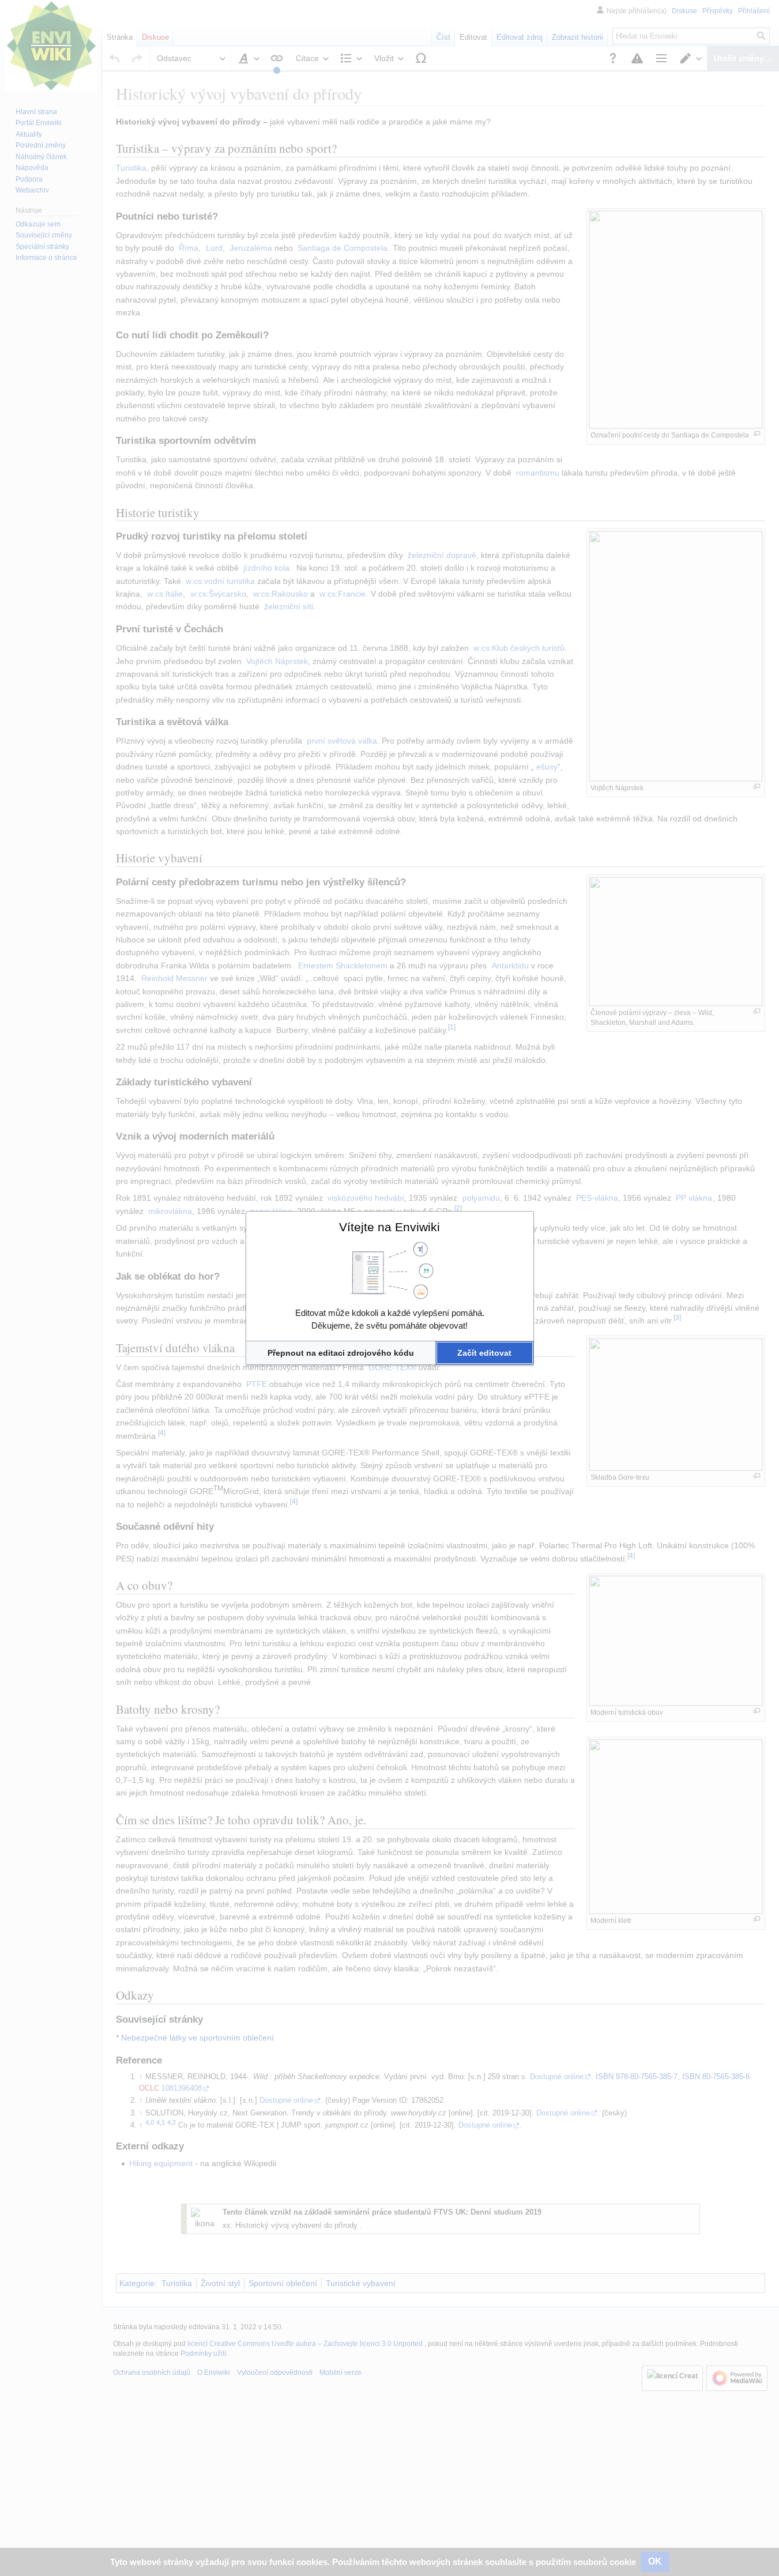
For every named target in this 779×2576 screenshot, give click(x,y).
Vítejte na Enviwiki (389, 1227)
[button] (341, 1353)
